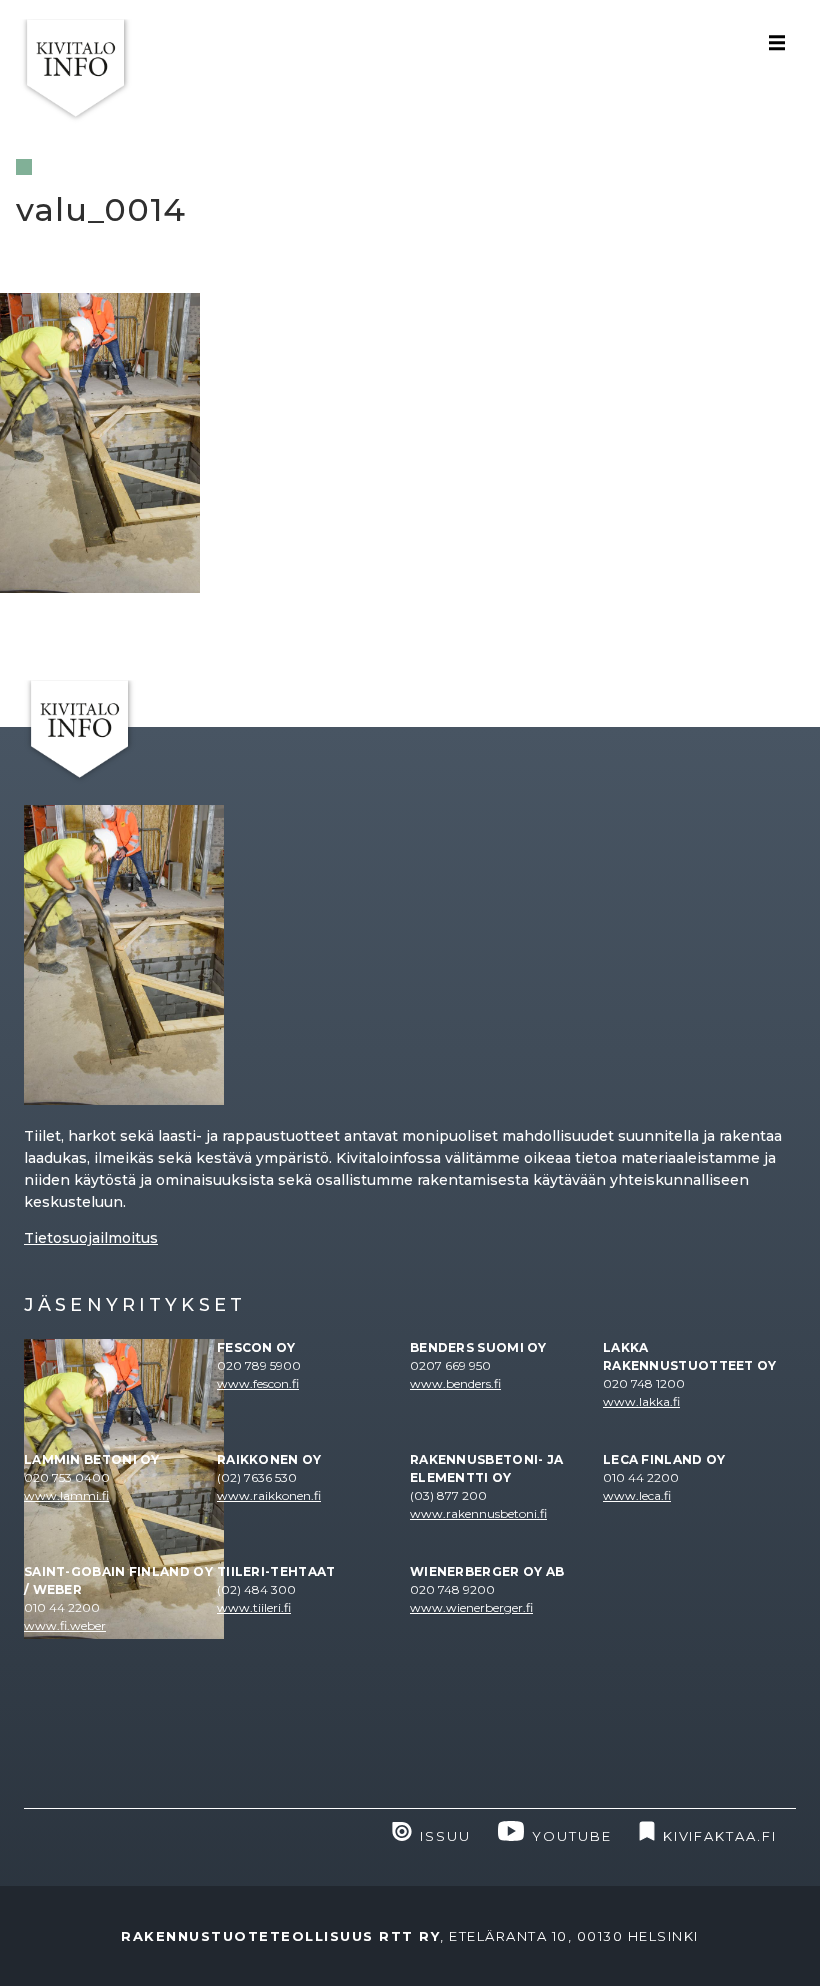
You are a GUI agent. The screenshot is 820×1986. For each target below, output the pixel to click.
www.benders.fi (455, 1383)
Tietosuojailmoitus (91, 1238)
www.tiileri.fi (254, 1607)
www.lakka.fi (641, 1401)
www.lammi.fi (66, 1495)
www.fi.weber (65, 1625)
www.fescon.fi (258, 1383)
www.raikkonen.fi (269, 1495)
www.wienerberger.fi (471, 1607)
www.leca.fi (637, 1495)
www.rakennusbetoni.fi (478, 1513)
